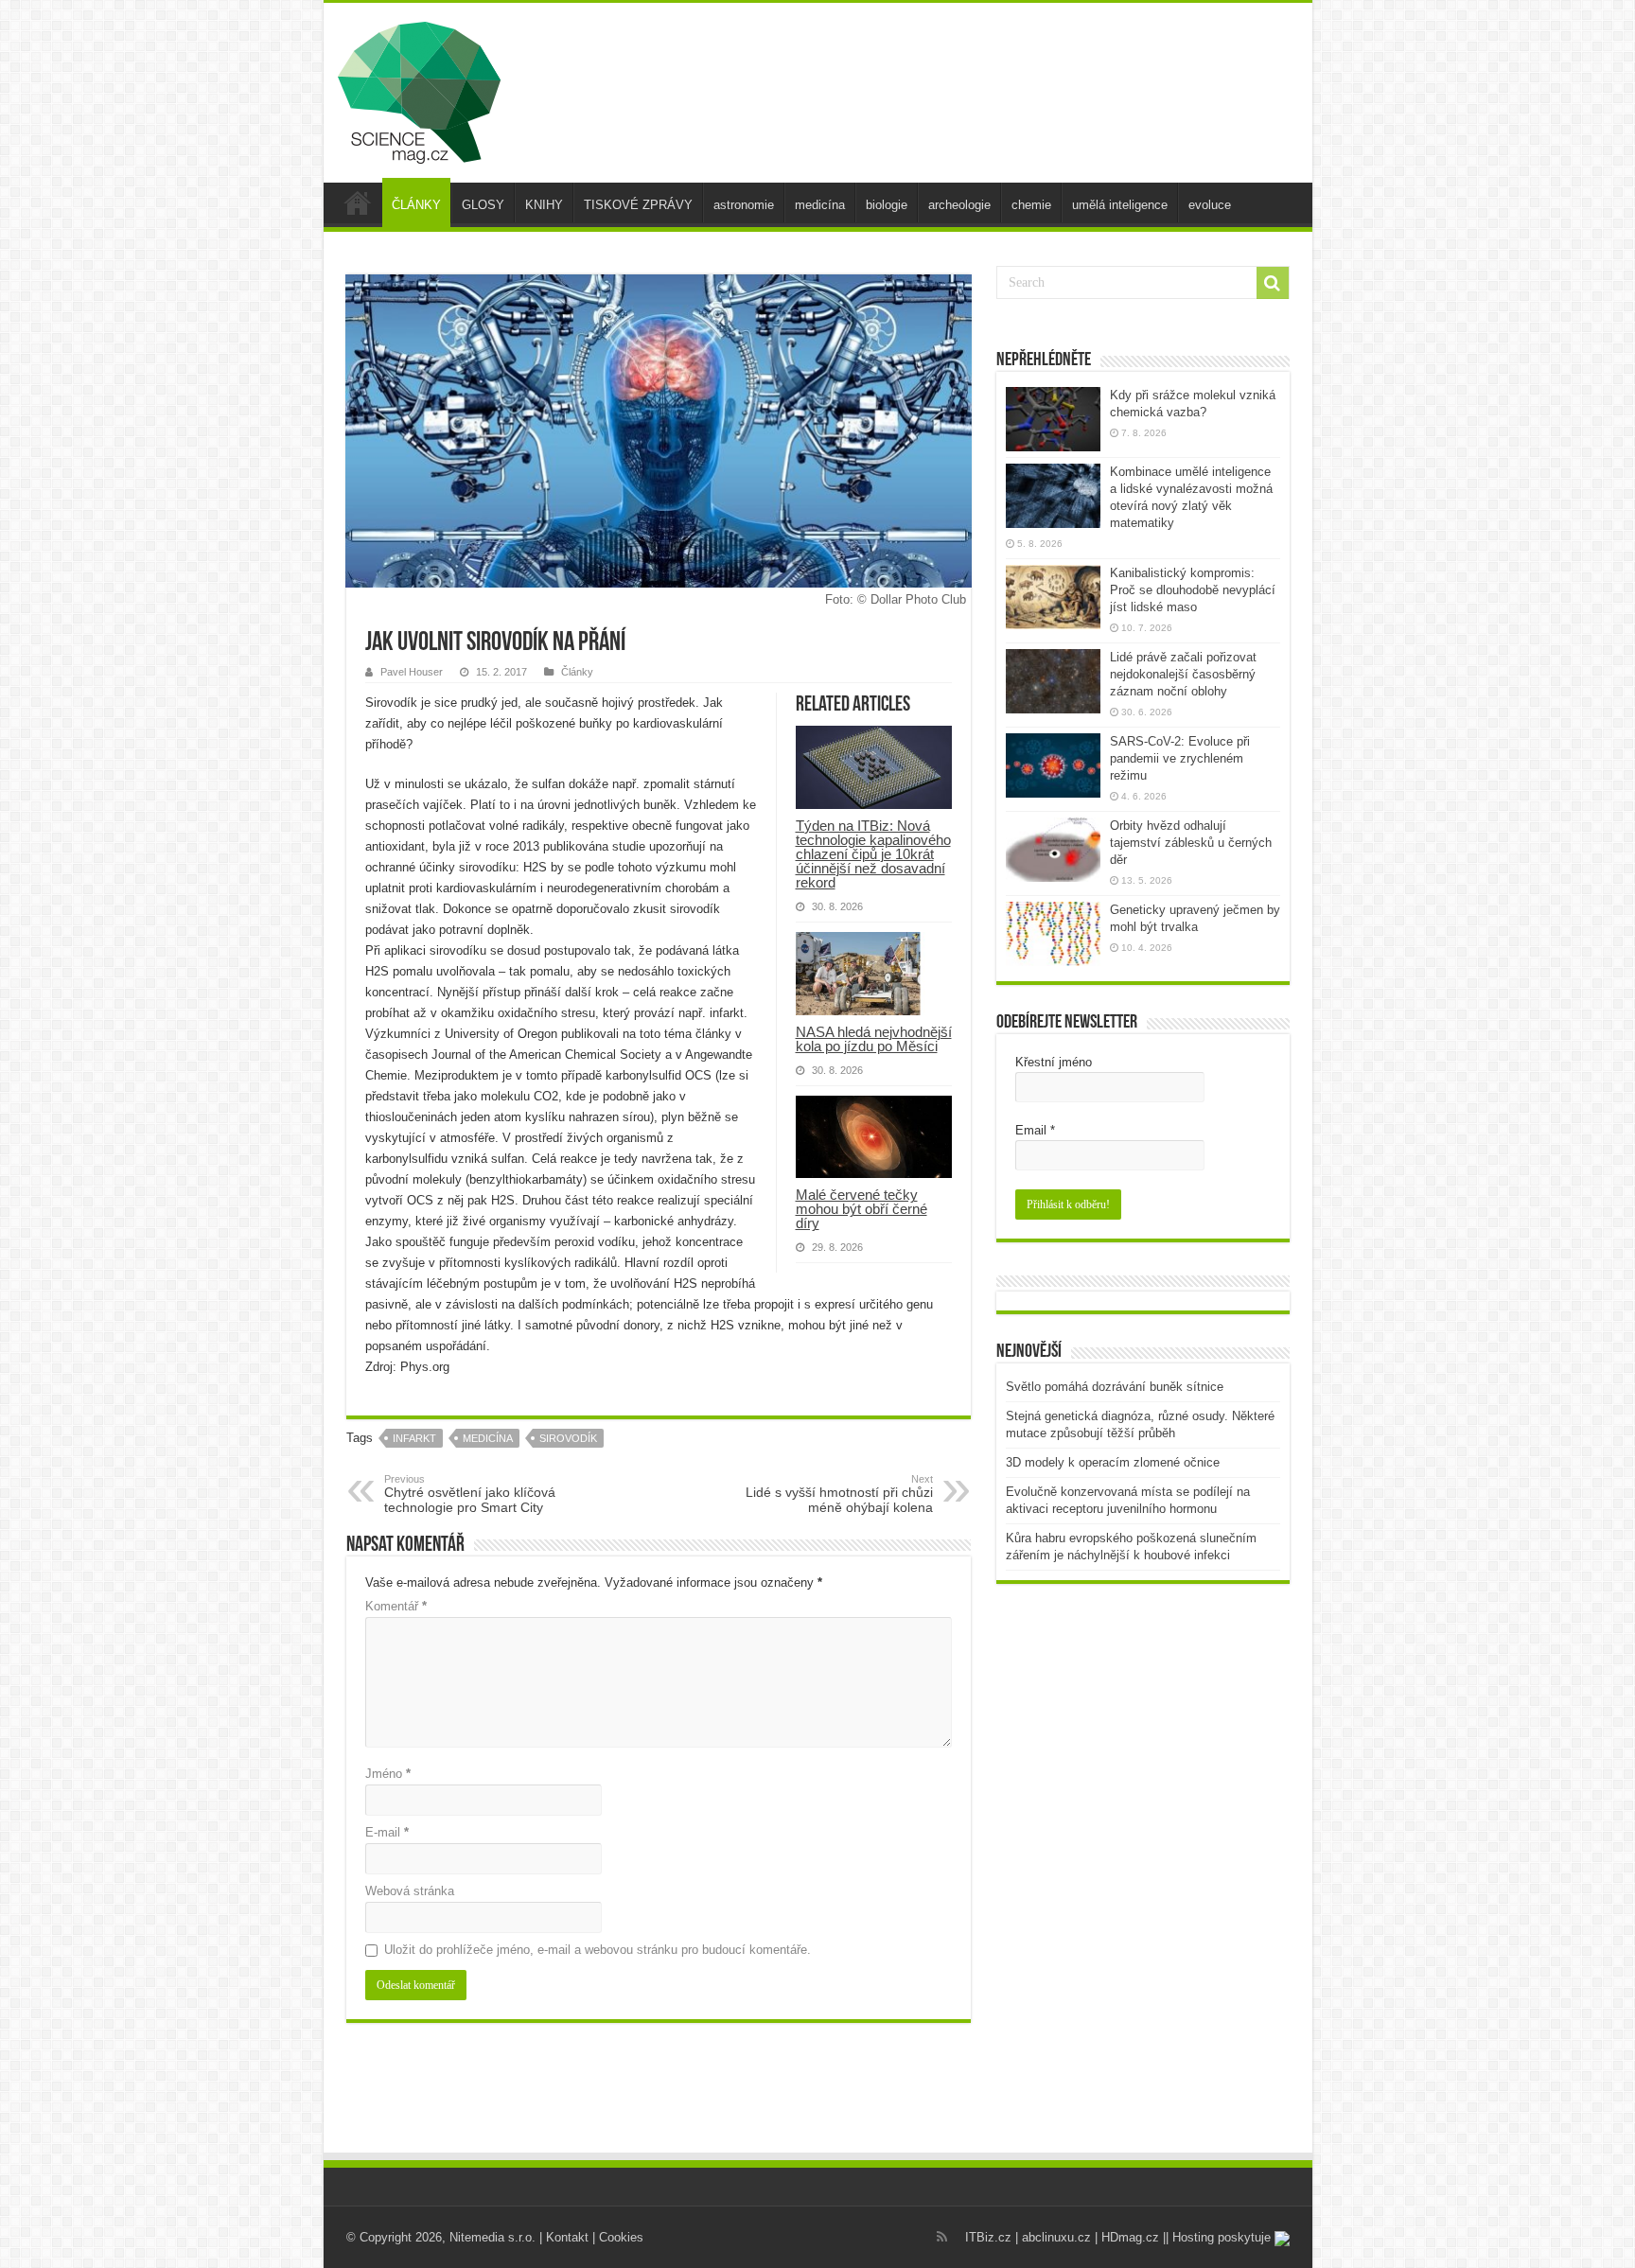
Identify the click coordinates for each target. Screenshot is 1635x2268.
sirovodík (568, 1438)
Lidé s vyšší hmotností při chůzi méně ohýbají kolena (839, 1494)
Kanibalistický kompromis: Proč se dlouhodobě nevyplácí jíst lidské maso (1193, 590)
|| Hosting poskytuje (1219, 2237)
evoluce (1210, 205)
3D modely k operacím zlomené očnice (1113, 1462)
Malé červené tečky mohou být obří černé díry (861, 1209)
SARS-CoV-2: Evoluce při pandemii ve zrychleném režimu (1180, 758)
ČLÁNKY (416, 205)
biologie (887, 205)
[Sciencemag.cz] (419, 89)
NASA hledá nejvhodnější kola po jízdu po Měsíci (874, 1039)
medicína (820, 205)
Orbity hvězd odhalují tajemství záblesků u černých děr (1191, 843)
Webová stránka (410, 1891)
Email (1035, 1130)
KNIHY (544, 205)
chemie (1031, 205)
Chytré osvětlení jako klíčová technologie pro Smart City (470, 1494)
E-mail (387, 1832)
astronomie (744, 205)
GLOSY (483, 205)
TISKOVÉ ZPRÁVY (638, 205)
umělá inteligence (1120, 205)
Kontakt (567, 2237)
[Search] (1273, 283)
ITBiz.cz (988, 2237)
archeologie (959, 205)
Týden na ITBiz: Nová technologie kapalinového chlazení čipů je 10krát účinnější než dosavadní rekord (873, 854)
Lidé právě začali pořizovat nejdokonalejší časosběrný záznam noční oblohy (1183, 674)
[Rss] (942, 2237)
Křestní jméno (1054, 1062)
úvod (358, 202)
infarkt (414, 1438)
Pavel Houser (412, 672)
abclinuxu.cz (1056, 2237)
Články (577, 672)
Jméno (388, 1774)
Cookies (621, 2237)
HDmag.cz (1130, 2237)
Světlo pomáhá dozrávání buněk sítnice (1115, 1387)
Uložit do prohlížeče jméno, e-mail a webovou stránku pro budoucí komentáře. (598, 1950)
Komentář (396, 1606)
